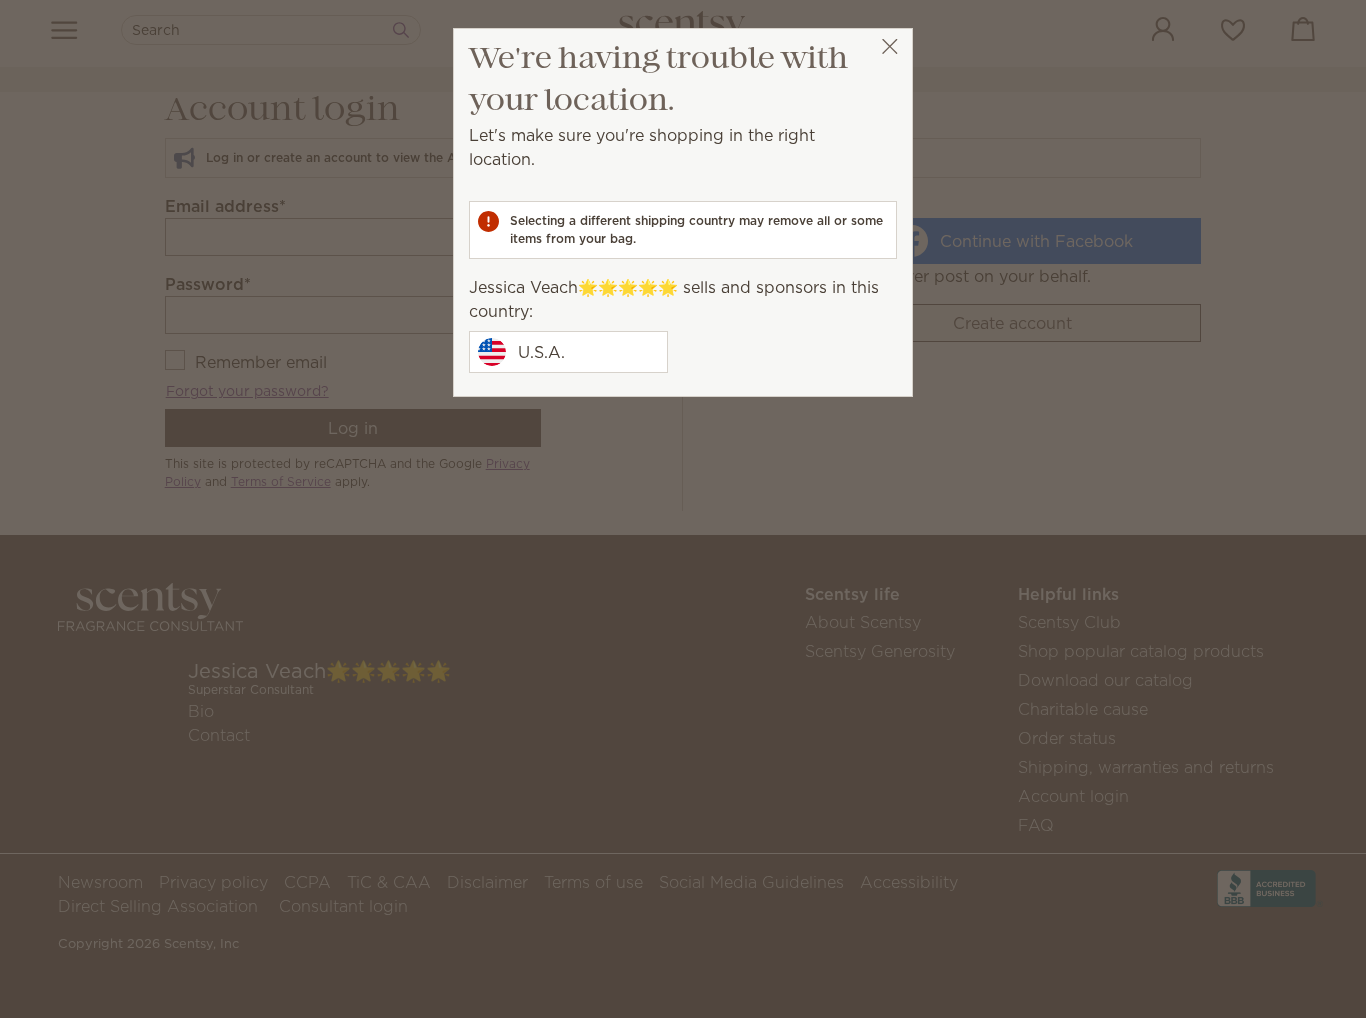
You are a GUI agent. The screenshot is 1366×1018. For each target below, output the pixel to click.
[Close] (889, 46)
